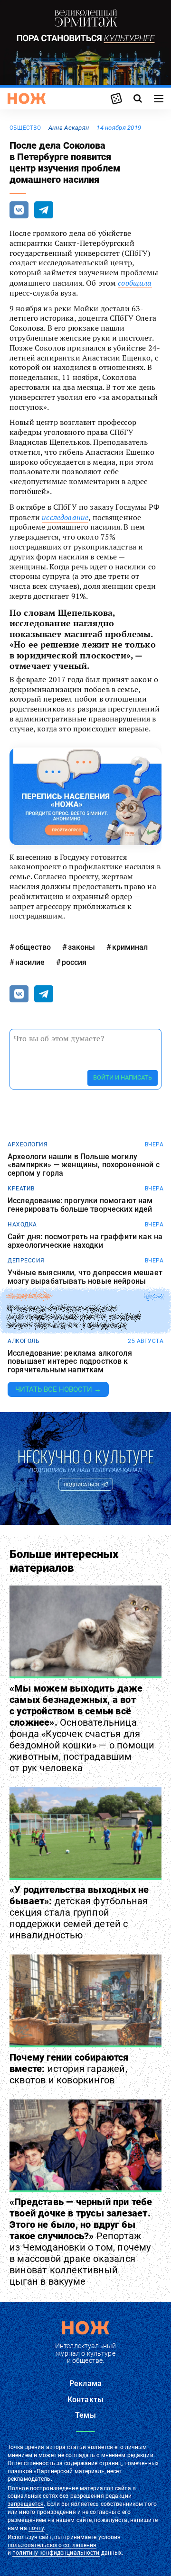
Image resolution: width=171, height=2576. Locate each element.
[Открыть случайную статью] (116, 99)
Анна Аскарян (69, 128)
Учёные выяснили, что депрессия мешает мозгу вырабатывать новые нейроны (85, 1277)
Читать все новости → (58, 1389)
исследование (65, 517)
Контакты (85, 2400)
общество (25, 128)
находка (22, 1225)
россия (74, 962)
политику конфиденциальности (56, 2553)
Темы (85, 2415)
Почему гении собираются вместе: (69, 2069)
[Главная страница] (27, 99)
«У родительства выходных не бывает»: (79, 1912)
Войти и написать (123, 1077)
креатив (21, 1189)
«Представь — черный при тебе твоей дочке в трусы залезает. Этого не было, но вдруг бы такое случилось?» (81, 2242)
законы (81, 947)
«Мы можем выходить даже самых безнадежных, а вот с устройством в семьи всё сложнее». (82, 1728)
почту (36, 2528)
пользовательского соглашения (52, 2545)
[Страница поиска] (138, 99)
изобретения (29, 1297)
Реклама (85, 2383)
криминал (130, 947)
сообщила (135, 283)
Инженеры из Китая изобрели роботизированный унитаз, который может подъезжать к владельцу (74, 1317)
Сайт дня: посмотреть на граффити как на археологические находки (85, 1241)
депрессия (26, 1261)
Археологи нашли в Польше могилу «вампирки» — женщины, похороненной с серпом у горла (84, 1165)
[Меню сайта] (159, 99)
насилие (30, 962)
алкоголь (24, 1341)
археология (28, 1144)
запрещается (26, 2504)
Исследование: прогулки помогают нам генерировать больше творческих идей (80, 1205)
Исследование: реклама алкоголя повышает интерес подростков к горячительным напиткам (70, 1362)
